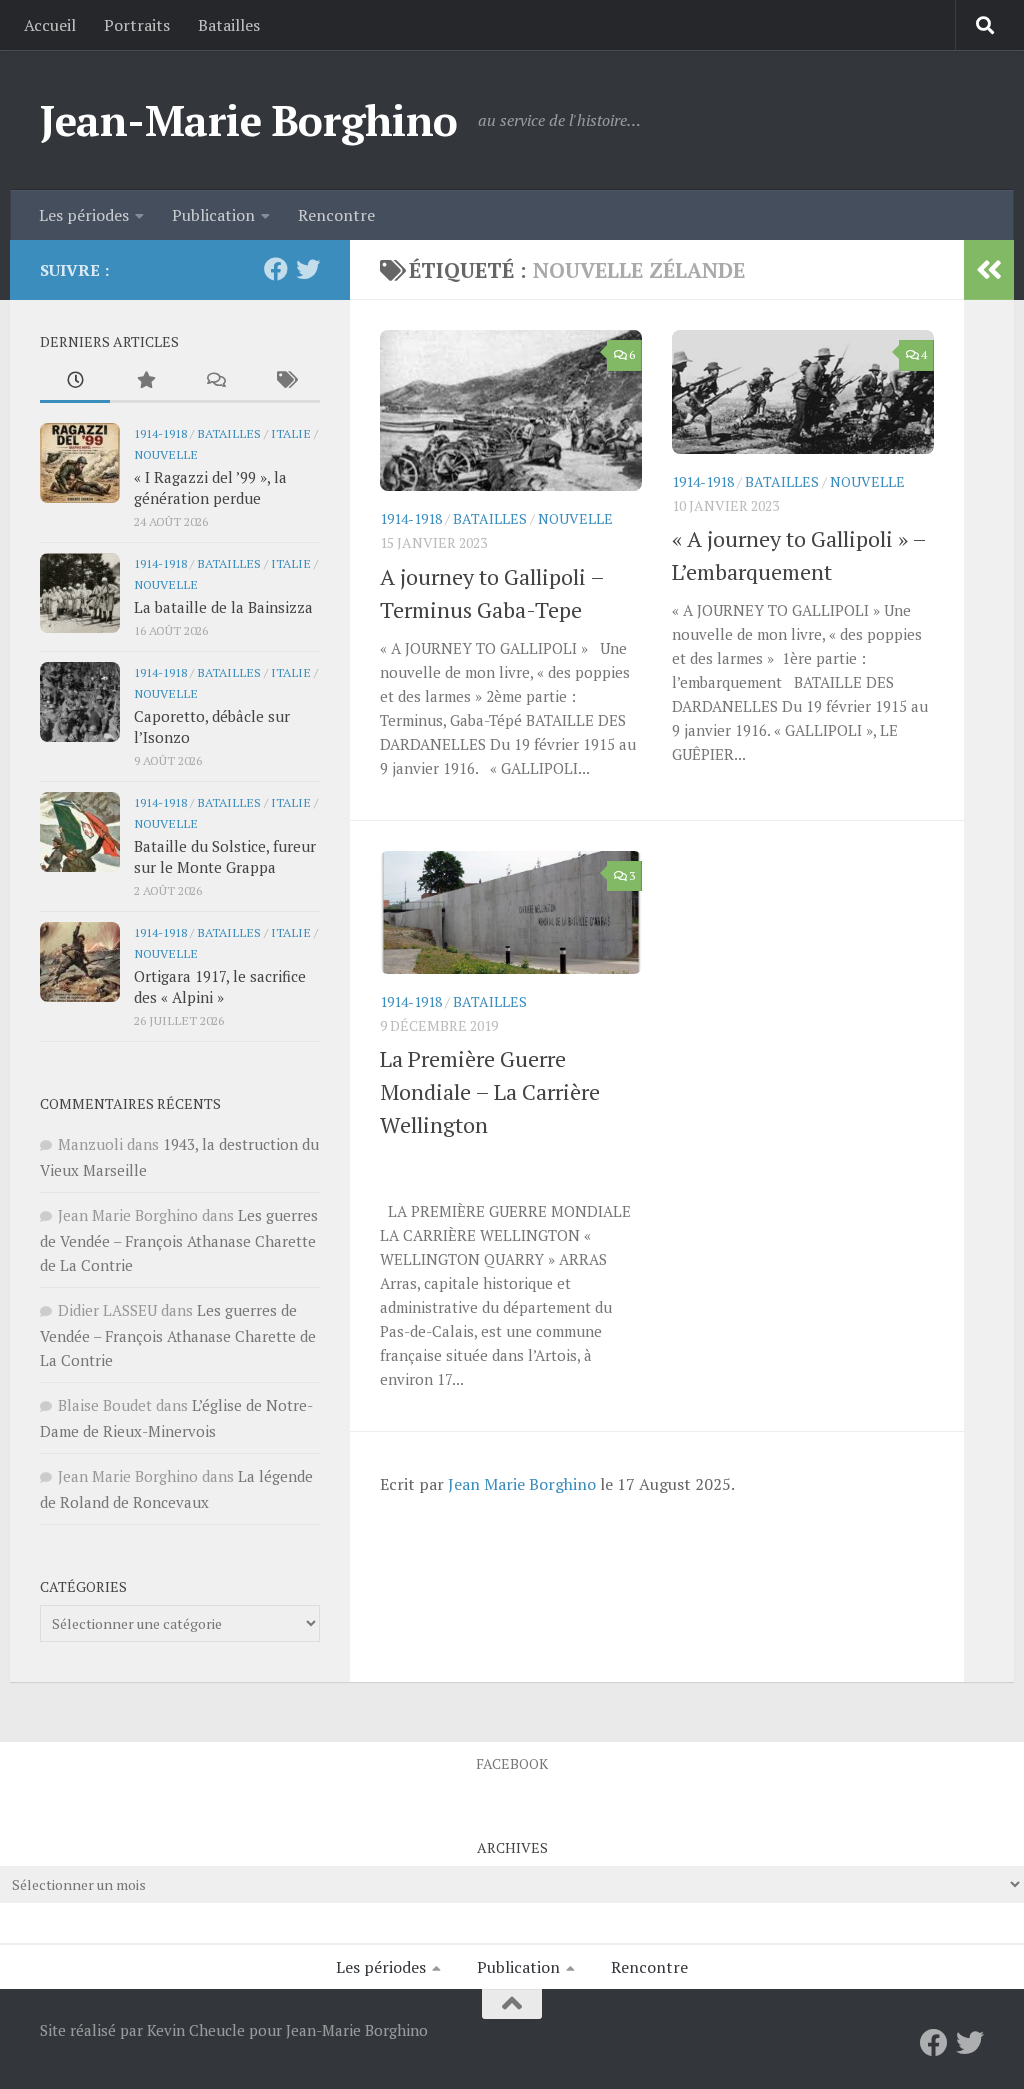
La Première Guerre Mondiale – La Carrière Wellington (490, 1091)
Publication (213, 215)
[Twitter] (308, 269)
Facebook (512, 1763)
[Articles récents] (75, 381)
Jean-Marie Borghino (249, 120)
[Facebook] (276, 269)
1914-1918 (411, 518)
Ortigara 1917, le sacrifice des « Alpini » (220, 986)
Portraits (137, 25)
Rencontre (336, 215)
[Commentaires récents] (215, 381)
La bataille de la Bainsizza (223, 607)
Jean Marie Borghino (522, 1484)
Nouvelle (575, 518)
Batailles (229, 25)
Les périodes (84, 215)
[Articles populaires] (145, 381)
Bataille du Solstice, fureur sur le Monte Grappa (225, 856)
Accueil (50, 25)
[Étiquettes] (285, 381)
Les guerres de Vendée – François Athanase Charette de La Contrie (179, 1240)
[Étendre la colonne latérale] (989, 270)
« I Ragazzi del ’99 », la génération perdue (210, 487)
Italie (291, 433)
